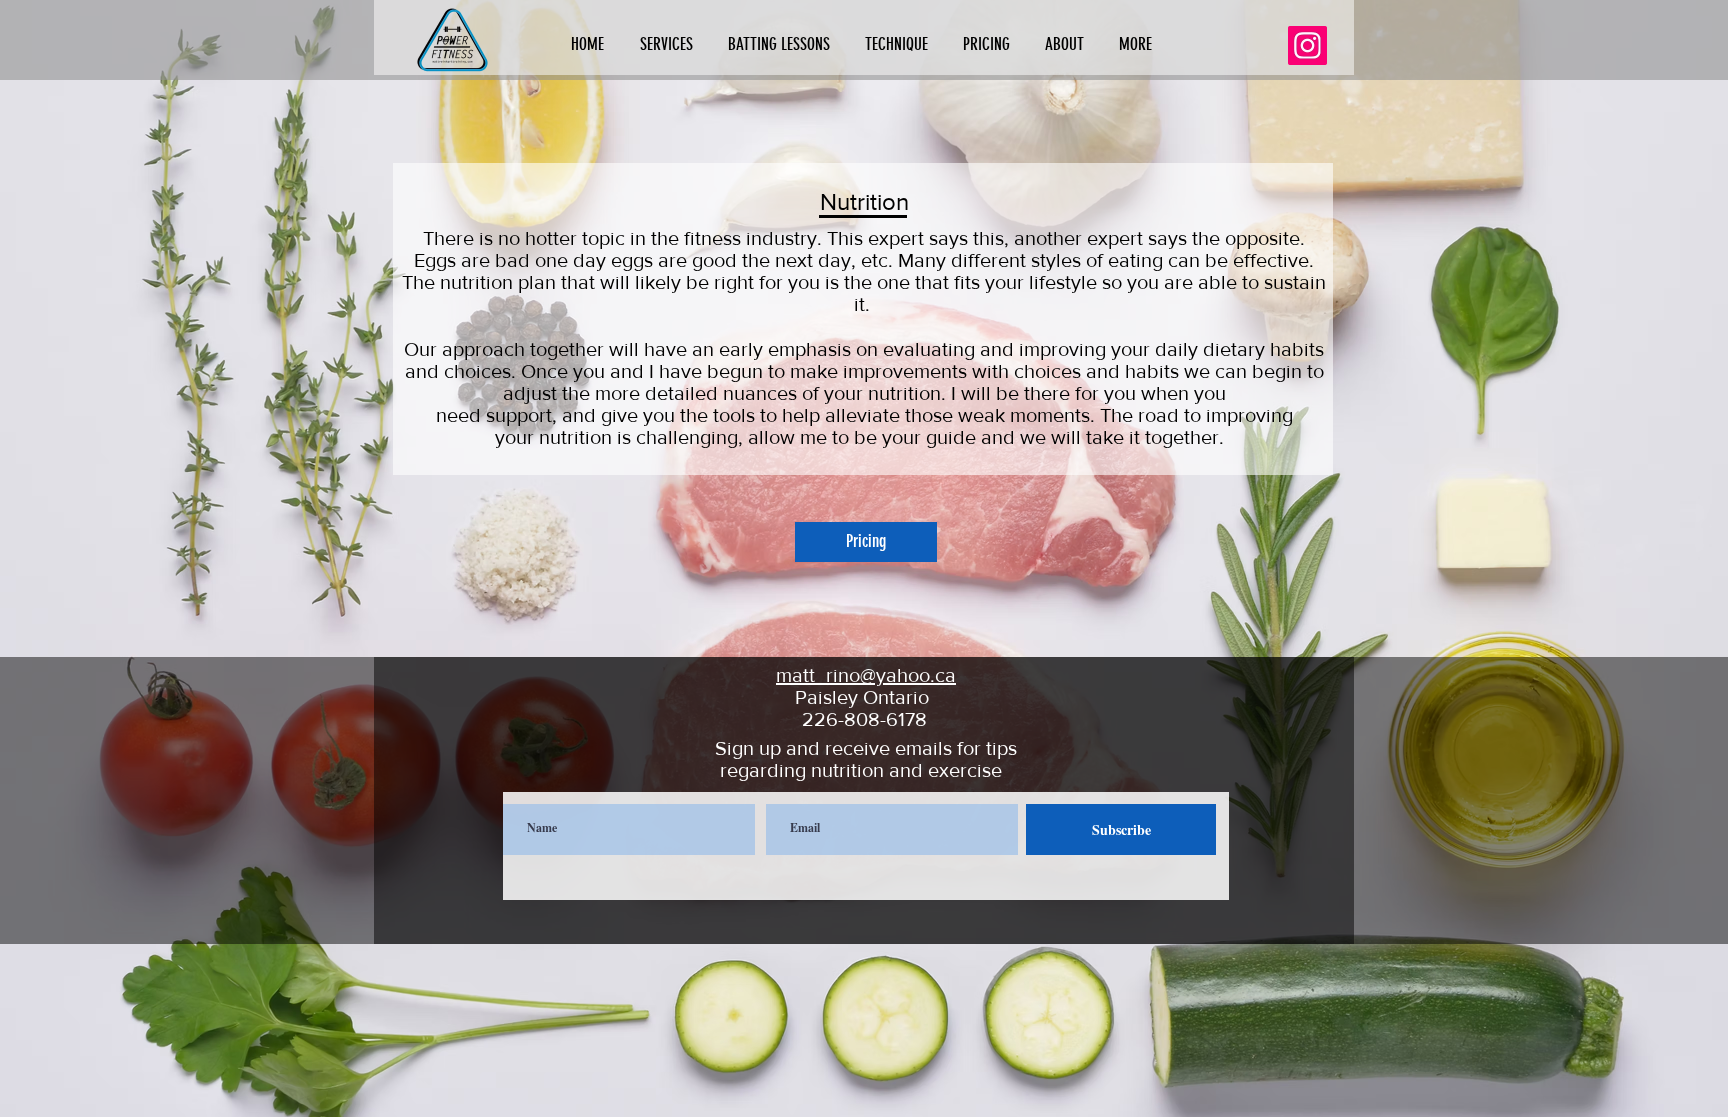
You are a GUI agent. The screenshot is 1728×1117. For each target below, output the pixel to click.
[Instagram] (1307, 45)
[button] (669, 44)
